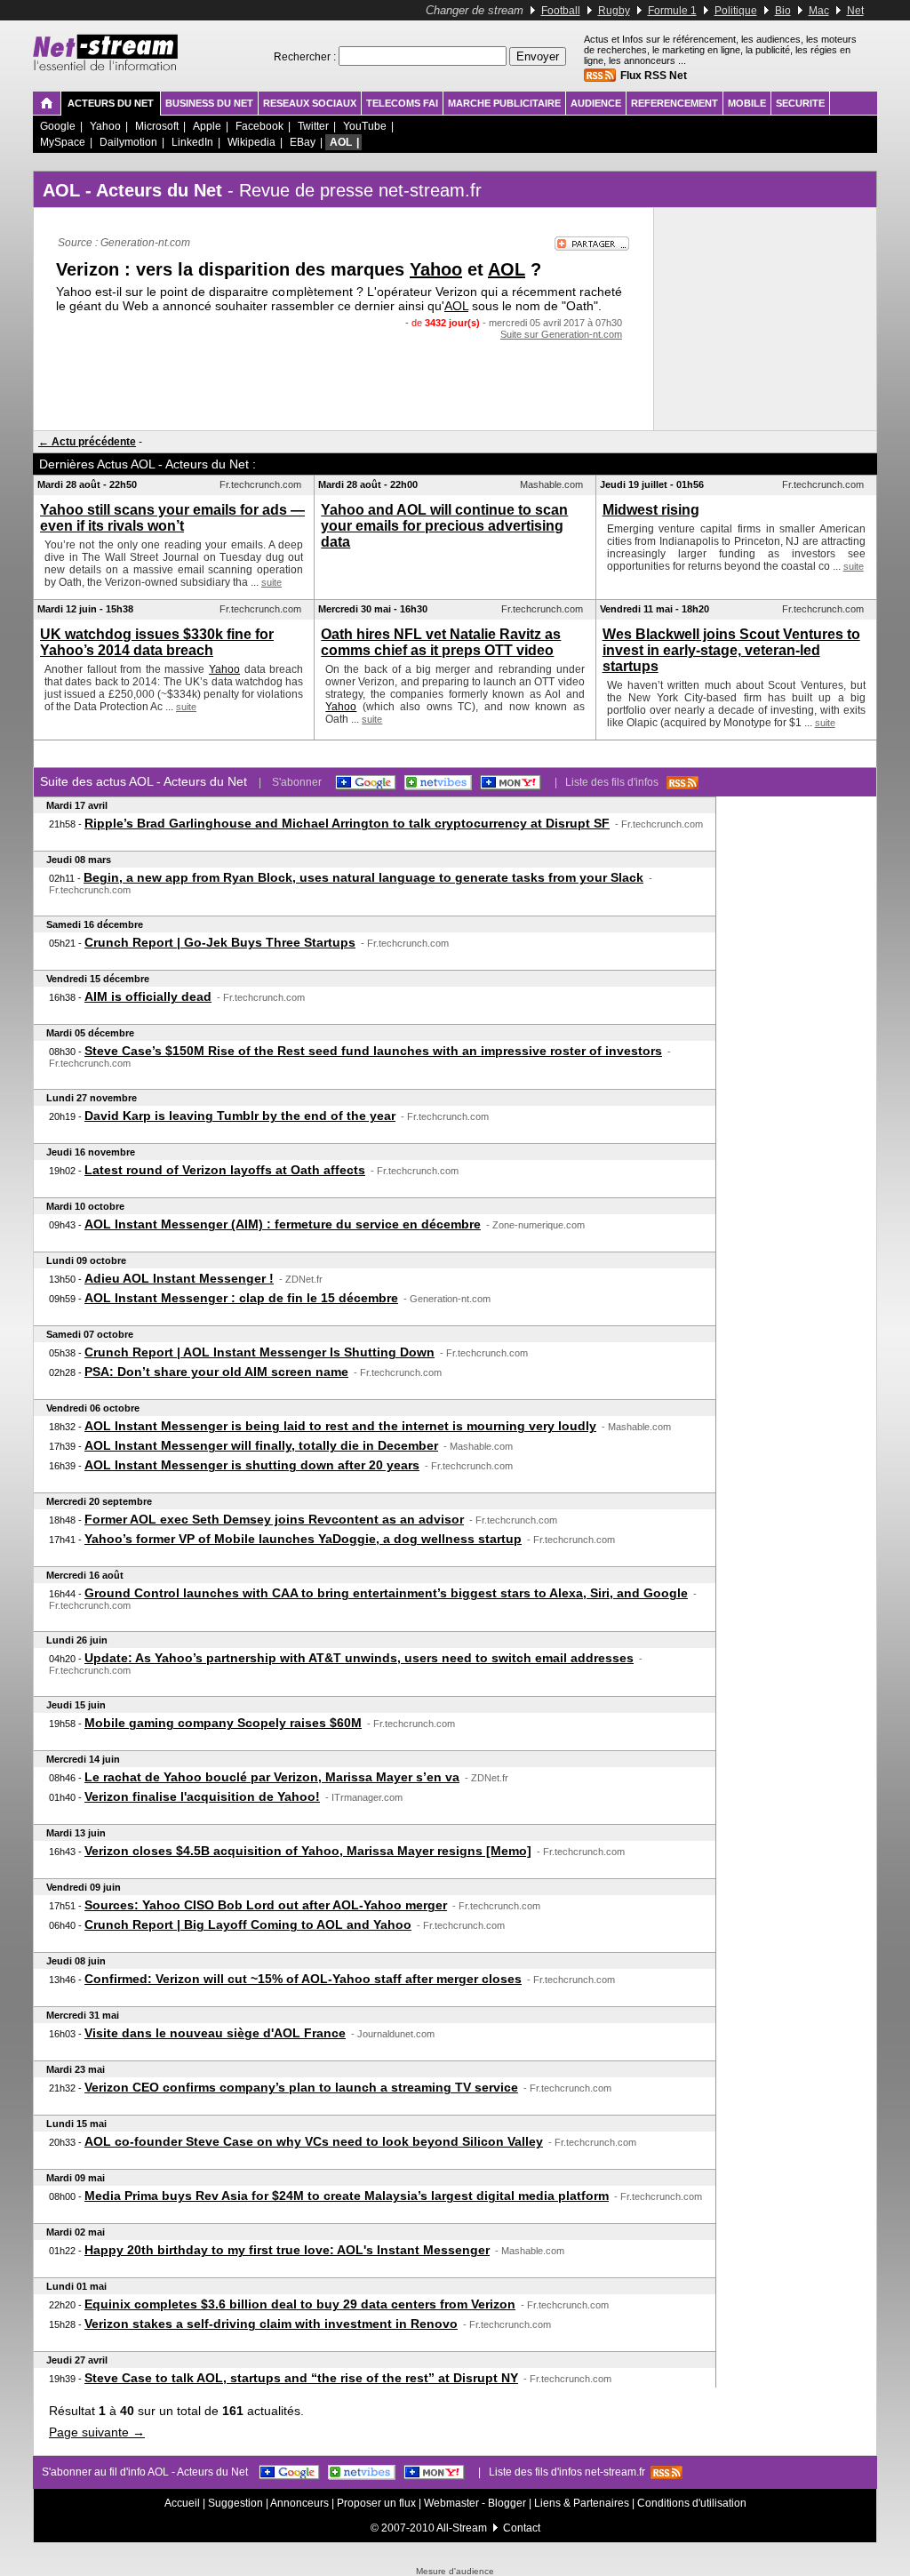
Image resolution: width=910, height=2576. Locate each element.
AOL (341, 142)
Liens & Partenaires (582, 2503)
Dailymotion (128, 142)
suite (271, 582)
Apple (207, 126)
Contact (522, 2528)
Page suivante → (97, 2432)
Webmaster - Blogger (476, 2503)
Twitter (313, 126)
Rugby (614, 11)
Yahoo (105, 126)
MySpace (63, 142)
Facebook (259, 126)
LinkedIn (192, 142)
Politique (736, 11)
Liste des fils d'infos (616, 782)
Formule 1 (672, 11)
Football (561, 11)
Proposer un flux (376, 2503)
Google (58, 126)
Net (855, 11)
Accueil (182, 2503)
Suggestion (235, 2503)
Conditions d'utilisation (692, 2503)
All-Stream (462, 2528)
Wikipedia (251, 142)
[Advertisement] (344, 375)
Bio (783, 11)
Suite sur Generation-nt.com (561, 334)
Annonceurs (299, 2503)
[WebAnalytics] (455, 2563)
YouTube (365, 126)
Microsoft (157, 126)
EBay (303, 142)
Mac (819, 11)
